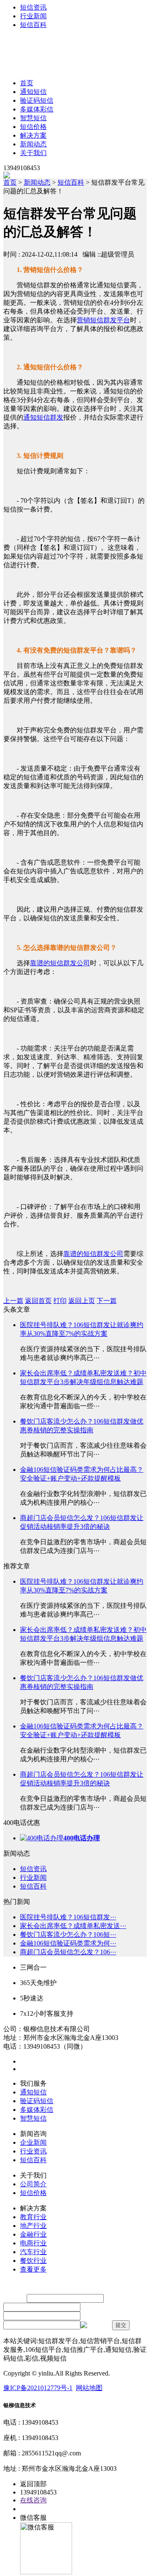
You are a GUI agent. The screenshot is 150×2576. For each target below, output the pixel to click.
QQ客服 (32, 2509)
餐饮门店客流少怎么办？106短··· (68, 1934)
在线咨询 (33, 2500)
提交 (121, 2325)
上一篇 (13, 1301)
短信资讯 (33, 7)
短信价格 (33, 127)
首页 (27, 83)
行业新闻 (33, 16)
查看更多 (33, 2269)
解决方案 (33, 135)
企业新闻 (33, 2142)
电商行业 (33, 2243)
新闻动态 (33, 144)
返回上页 (82, 1301)
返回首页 (38, 1301)
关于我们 (33, 153)
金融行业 (33, 2234)
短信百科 (33, 25)
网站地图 (89, 2388)
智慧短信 (33, 118)
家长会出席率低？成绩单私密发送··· (73, 1926)
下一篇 (107, 1301)
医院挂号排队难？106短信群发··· (68, 1917)
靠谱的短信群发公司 (60, 963)
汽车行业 (33, 2252)
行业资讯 (33, 2151)
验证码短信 (37, 100)
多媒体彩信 (37, 109)
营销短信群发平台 (103, 320)
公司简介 (33, 2184)
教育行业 (33, 2217)
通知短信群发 (43, 417)
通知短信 (33, 92)
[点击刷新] (95, 2325)
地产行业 (33, 2226)
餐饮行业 (33, 2261)
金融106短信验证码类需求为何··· (68, 1943)
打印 (60, 1301)
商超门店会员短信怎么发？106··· (68, 1952)
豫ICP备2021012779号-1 (38, 2388)
